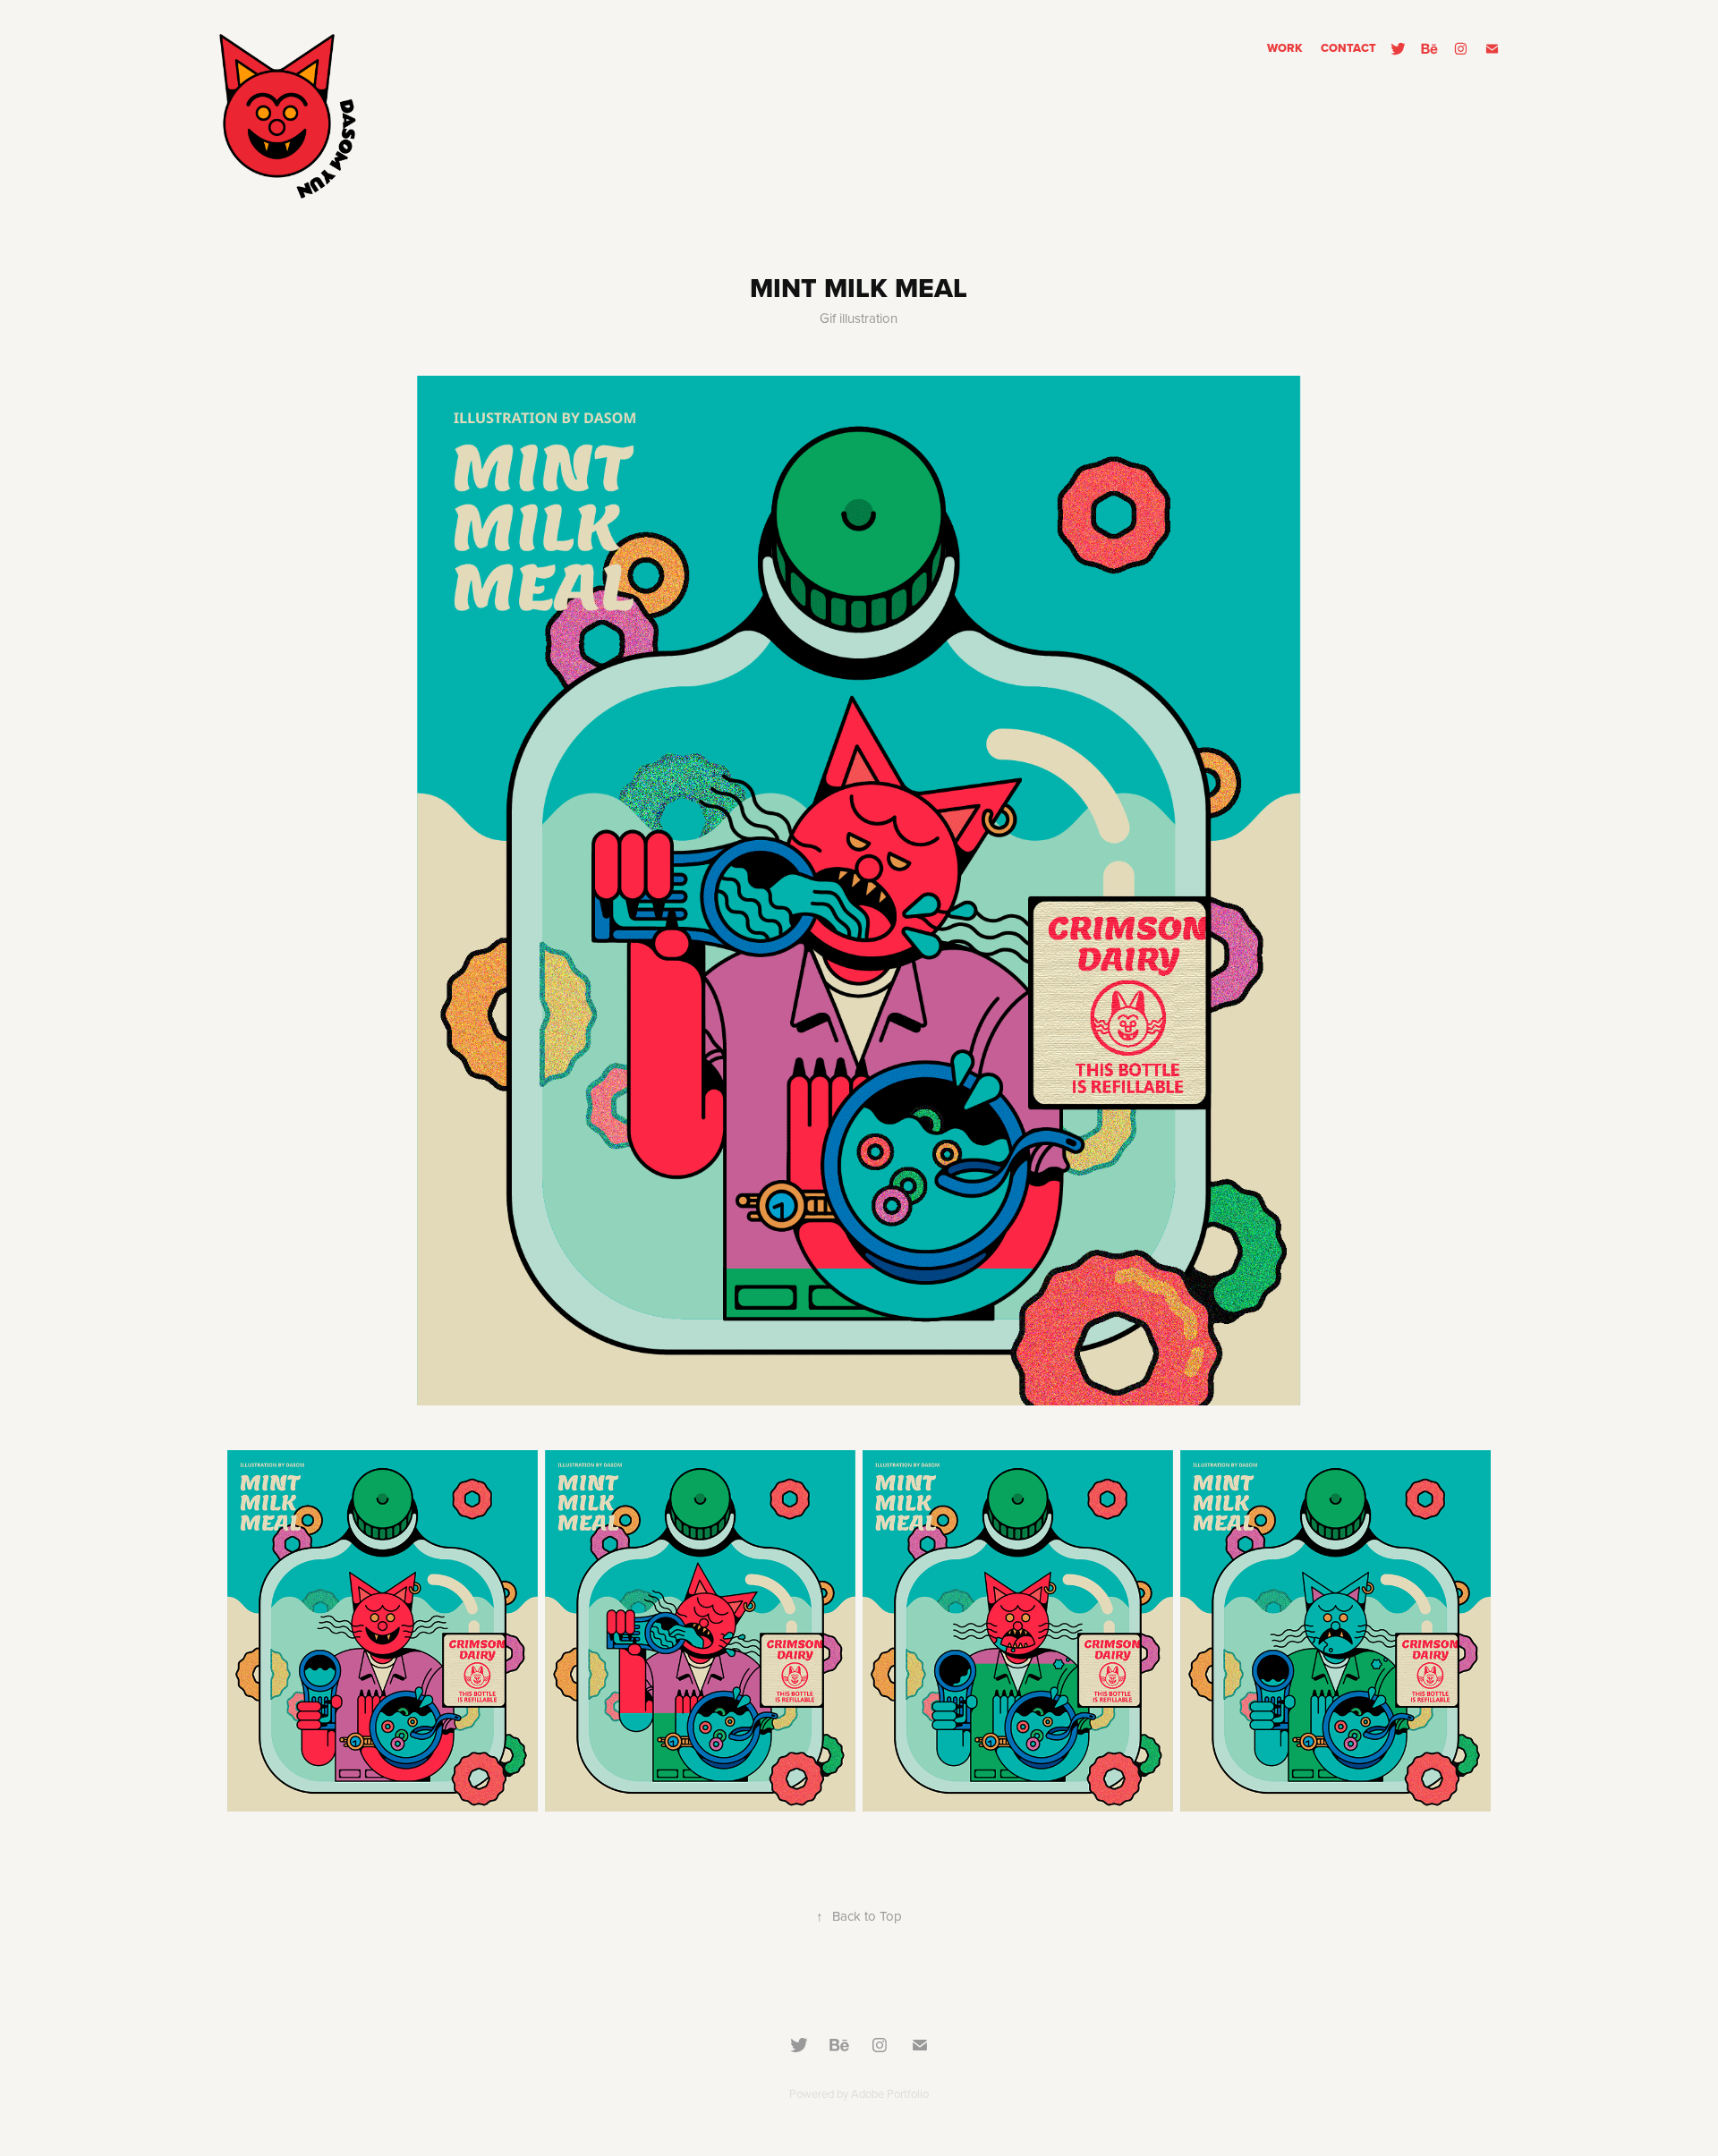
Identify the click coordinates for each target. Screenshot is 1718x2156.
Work (1285, 48)
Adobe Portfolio (890, 2093)
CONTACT (1348, 48)
